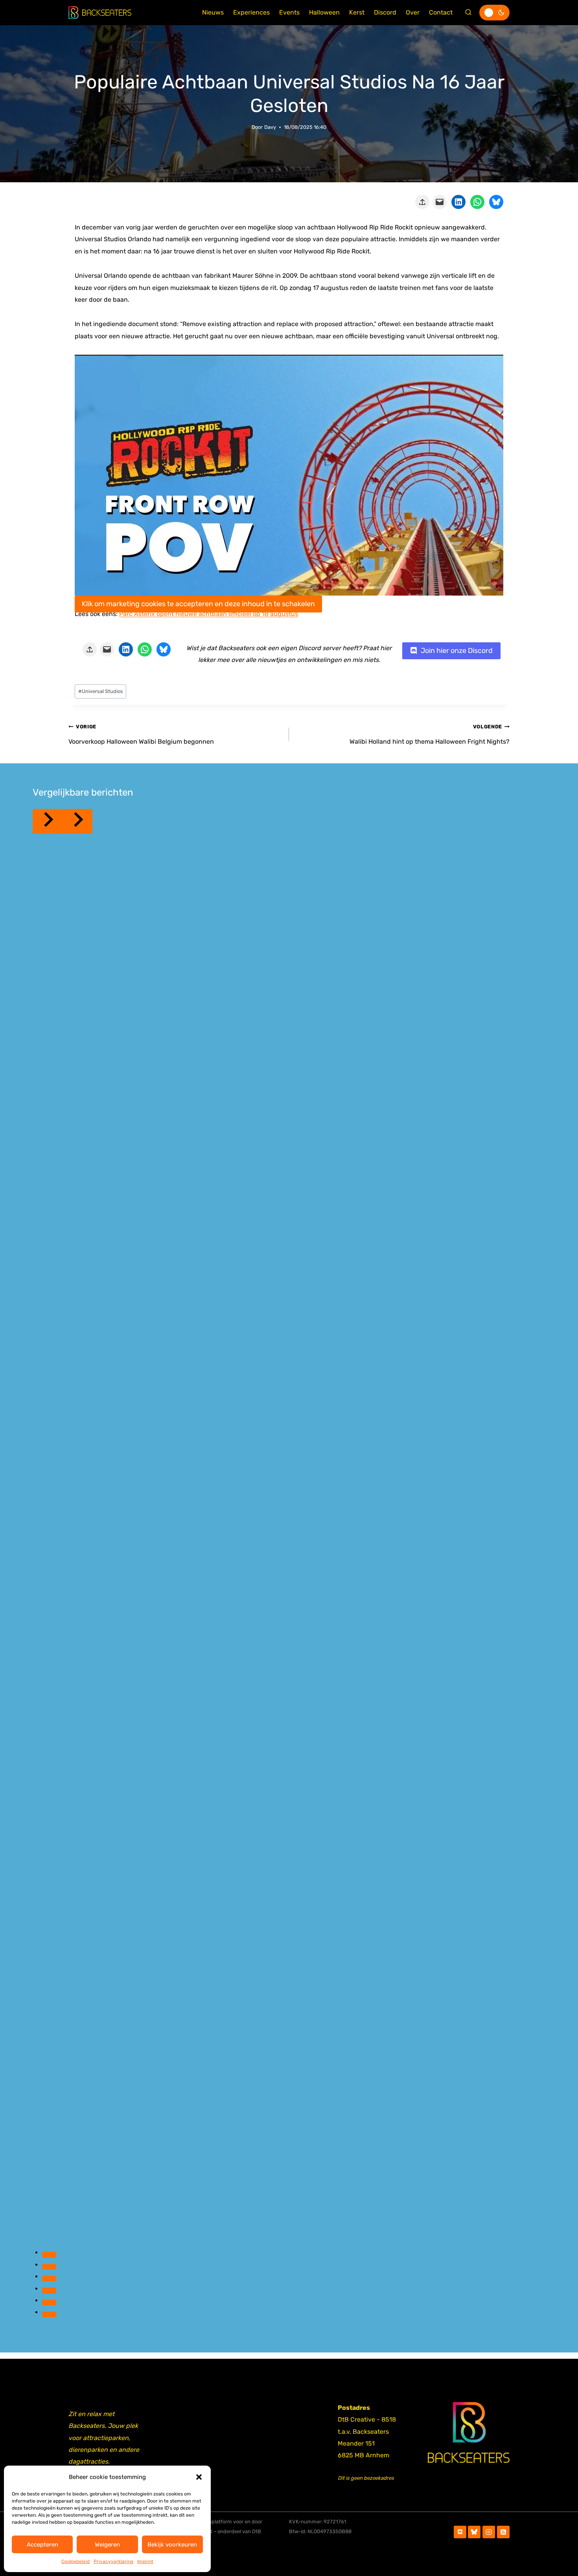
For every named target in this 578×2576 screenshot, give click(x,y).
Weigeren (107, 2545)
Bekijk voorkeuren (172, 2545)
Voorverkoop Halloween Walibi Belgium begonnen (141, 734)
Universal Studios (101, 691)
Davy (270, 127)
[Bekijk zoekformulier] (468, 13)
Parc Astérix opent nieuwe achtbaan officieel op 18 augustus (209, 614)
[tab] (49, 2255)
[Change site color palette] (494, 13)
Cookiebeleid (75, 2561)
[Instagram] (489, 2532)
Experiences (251, 12)
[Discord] (460, 2532)
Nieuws (213, 12)
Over (413, 12)
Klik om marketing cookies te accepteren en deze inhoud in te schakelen (198, 604)
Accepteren (42, 2545)
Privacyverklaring (113, 2561)
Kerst (357, 12)
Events (289, 12)
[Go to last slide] (48, 821)
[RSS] (503, 2532)
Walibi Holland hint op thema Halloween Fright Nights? (430, 734)
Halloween (324, 12)
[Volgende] (77, 821)
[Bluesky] (474, 2532)
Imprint (145, 2561)
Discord (385, 12)
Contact (441, 12)
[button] (199, 2477)
